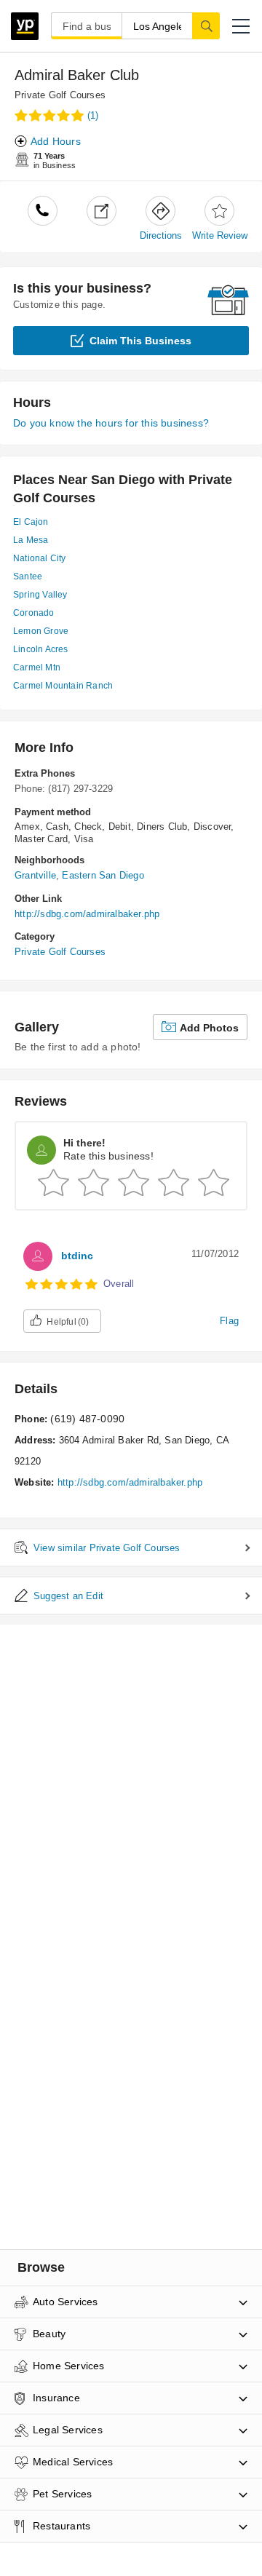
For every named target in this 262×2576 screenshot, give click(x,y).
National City (40, 558)
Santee (28, 576)
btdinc (77, 1256)
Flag (229, 1321)
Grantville (35, 875)
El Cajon (31, 522)
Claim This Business (140, 341)
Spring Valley (40, 595)
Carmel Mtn (37, 667)
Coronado (34, 613)
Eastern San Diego (103, 875)
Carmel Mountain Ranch (63, 686)
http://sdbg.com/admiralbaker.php (87, 914)
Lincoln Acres (41, 649)
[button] (241, 26)
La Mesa (31, 540)
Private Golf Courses (60, 95)
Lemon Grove (41, 631)
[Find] (206, 25)
